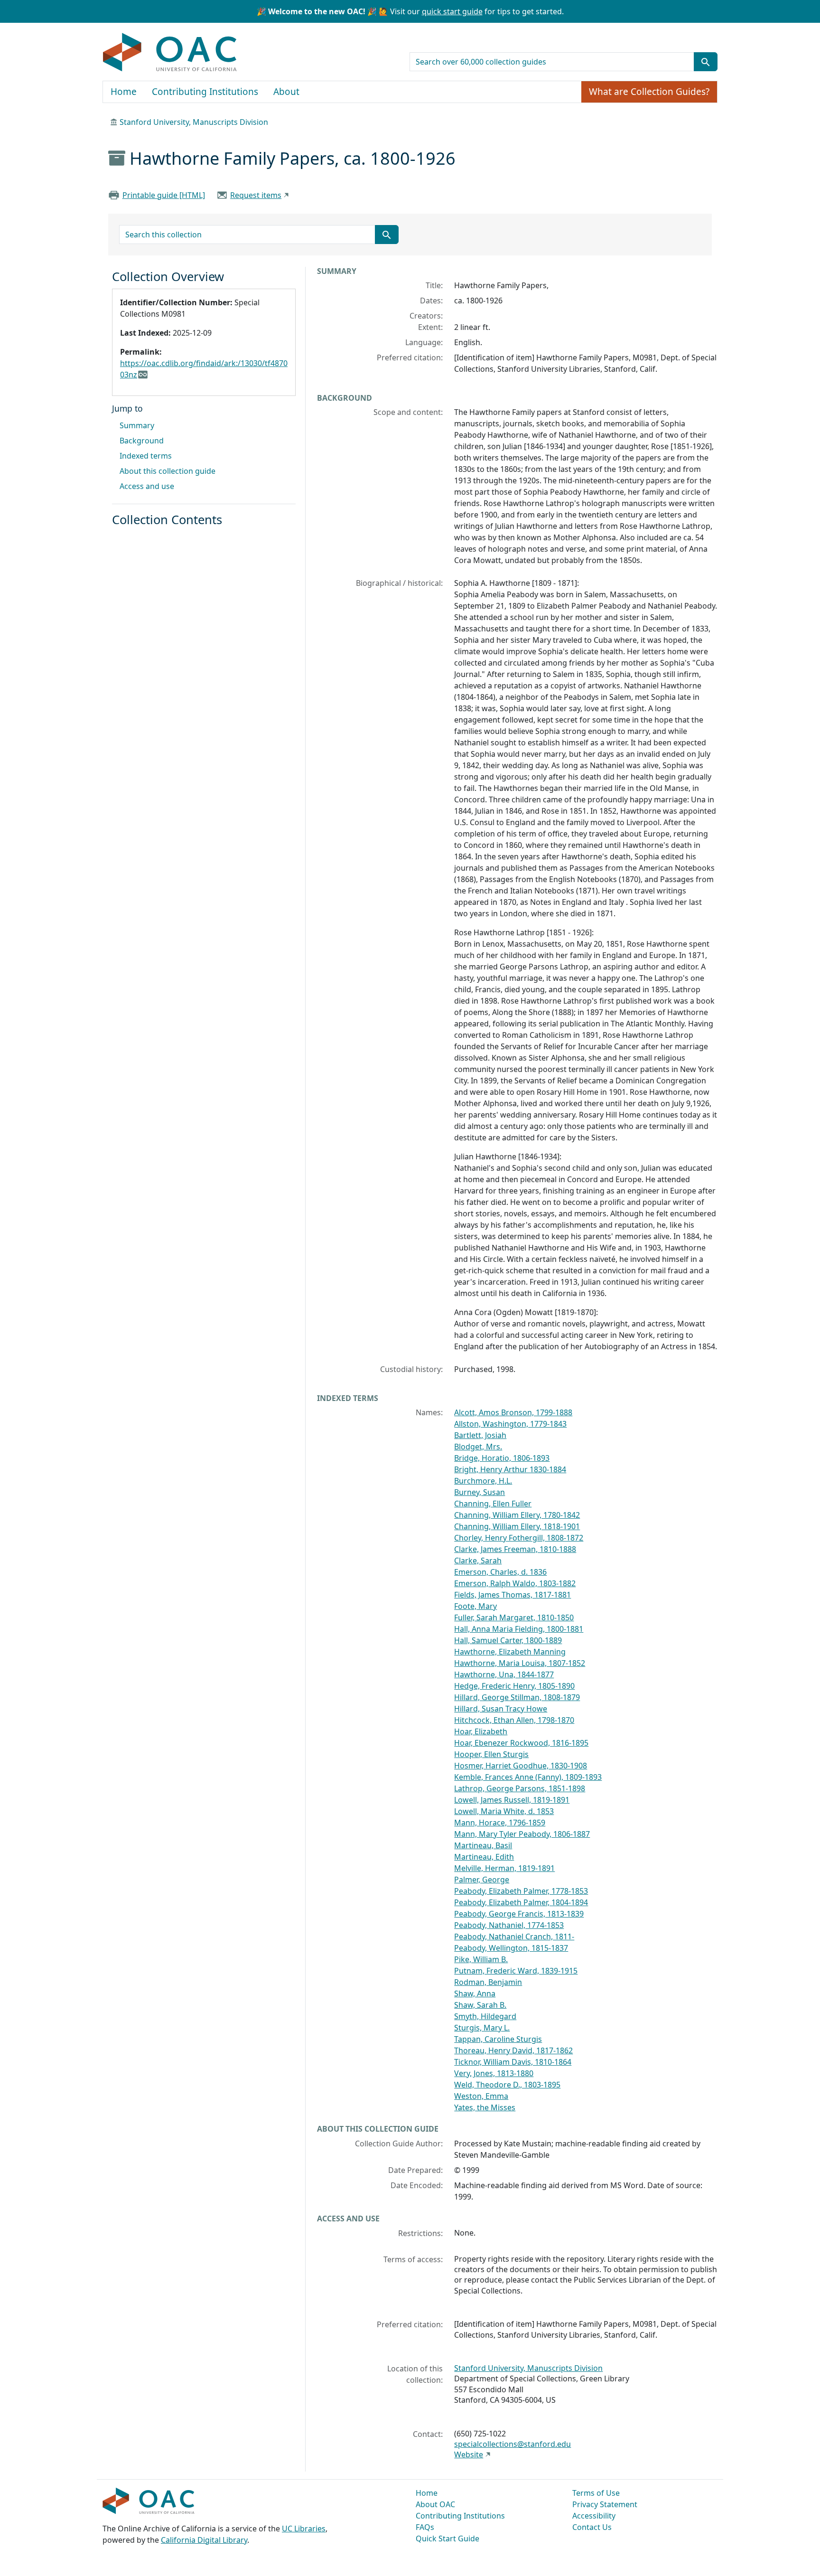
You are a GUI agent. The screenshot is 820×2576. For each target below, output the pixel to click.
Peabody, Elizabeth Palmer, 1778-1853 (521, 1891)
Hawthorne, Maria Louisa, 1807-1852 (520, 1663)
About (286, 92)
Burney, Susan (480, 1492)
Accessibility (594, 2516)
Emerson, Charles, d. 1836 (500, 1572)
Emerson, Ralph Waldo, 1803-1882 (515, 1583)
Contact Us (592, 2527)
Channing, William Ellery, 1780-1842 (517, 1515)
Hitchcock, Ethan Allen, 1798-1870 (514, 1720)
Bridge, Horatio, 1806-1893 (502, 1458)
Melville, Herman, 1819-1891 (504, 1868)
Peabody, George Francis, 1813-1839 (519, 1914)
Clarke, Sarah (478, 1561)
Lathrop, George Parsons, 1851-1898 (520, 1788)
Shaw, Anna (475, 1993)
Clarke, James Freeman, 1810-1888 (515, 1549)
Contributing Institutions (205, 92)
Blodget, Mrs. (478, 1447)
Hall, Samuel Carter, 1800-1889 (508, 1640)
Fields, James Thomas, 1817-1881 (512, 1595)
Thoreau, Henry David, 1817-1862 (513, 2050)
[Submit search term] (706, 62)
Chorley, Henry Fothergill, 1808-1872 (519, 1538)
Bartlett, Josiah (480, 1435)
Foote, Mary (475, 1606)
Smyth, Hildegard (485, 2016)
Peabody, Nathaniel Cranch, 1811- (514, 1937)
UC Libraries (304, 2529)
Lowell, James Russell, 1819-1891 (512, 1800)
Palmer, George (482, 1880)
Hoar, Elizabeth (481, 1731)
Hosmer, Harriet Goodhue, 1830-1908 (521, 1766)
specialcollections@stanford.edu (512, 2444)
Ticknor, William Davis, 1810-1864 (513, 2062)
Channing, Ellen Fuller (493, 1504)
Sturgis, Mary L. (482, 2028)
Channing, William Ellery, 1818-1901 (517, 1526)
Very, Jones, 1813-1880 (494, 2073)
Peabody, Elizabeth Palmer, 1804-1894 (521, 1902)
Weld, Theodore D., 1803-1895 (507, 2085)
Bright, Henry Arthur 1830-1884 (510, 1469)
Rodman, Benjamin (488, 1982)
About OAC (435, 2504)
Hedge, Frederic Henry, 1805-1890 (514, 1686)
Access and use (147, 486)
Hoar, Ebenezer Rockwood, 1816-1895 (521, 1743)
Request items (256, 195)
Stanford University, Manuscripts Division (194, 122)
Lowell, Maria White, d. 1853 (504, 1811)
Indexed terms (146, 456)
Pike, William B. (481, 1959)
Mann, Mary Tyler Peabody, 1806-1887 (522, 1834)
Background (142, 441)
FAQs (425, 2527)
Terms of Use (596, 2493)
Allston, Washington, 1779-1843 (510, 1424)
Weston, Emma (481, 2096)
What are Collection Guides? (649, 92)
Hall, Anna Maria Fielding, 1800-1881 (519, 1629)
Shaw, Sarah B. (480, 2005)
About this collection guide (168, 471)
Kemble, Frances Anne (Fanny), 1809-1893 (528, 1777)
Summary (137, 425)
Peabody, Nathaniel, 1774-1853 (509, 1925)
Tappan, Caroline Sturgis (498, 2039)
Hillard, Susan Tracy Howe (501, 1709)
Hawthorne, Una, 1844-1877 (504, 1674)
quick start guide (452, 11)
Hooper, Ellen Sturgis (491, 1754)
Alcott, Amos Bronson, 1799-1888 (513, 1412)
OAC (170, 53)
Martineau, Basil (483, 1845)
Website (469, 2454)
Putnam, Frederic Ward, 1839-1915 (516, 1971)
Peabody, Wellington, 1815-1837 (511, 1948)
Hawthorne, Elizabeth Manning (510, 1652)
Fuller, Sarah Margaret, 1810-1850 (514, 1617)
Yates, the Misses (485, 2107)
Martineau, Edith (484, 1857)
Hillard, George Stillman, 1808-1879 (517, 1697)
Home (124, 92)
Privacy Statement (605, 2504)
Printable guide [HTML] (164, 195)
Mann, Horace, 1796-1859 (500, 1823)
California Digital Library (204, 2540)
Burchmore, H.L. (483, 1481)
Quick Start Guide (447, 2538)
